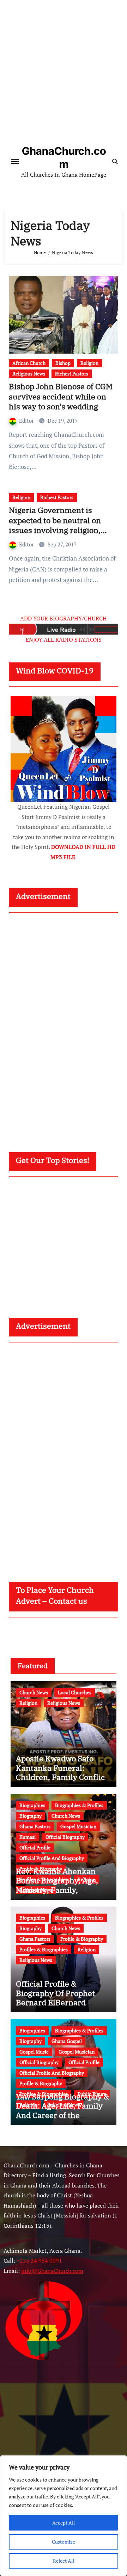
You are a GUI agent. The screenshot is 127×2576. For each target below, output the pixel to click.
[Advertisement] (64, 74)
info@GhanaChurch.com (52, 2271)
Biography (31, 1816)
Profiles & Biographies (44, 1949)
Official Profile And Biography (52, 1858)
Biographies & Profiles (79, 1805)
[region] (64, 2516)
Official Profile (35, 1847)
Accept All (64, 2523)
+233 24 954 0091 (39, 2261)
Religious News (29, 374)
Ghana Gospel (67, 2041)
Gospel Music (34, 2052)
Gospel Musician (78, 1826)
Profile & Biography (82, 1939)
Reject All (64, 2561)
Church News (34, 1692)
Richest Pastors (72, 374)
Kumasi (28, 1837)
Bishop (63, 363)
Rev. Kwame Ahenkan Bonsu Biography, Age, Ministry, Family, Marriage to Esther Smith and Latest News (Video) (62, 1890)
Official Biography (65, 1837)
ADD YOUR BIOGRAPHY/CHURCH (64, 618)
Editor (27, 421)
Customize (64, 2542)
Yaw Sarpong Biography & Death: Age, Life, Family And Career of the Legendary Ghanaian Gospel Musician (63, 2115)
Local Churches (75, 1692)
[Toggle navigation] (15, 161)
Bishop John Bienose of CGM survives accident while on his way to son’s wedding (61, 396)
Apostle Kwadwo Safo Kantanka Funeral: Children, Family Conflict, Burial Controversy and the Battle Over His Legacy (63, 1782)
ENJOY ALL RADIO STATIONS (64, 640)
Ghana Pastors (35, 1826)
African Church (29, 363)
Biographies (32, 1805)
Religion (89, 363)
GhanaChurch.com (64, 157)
